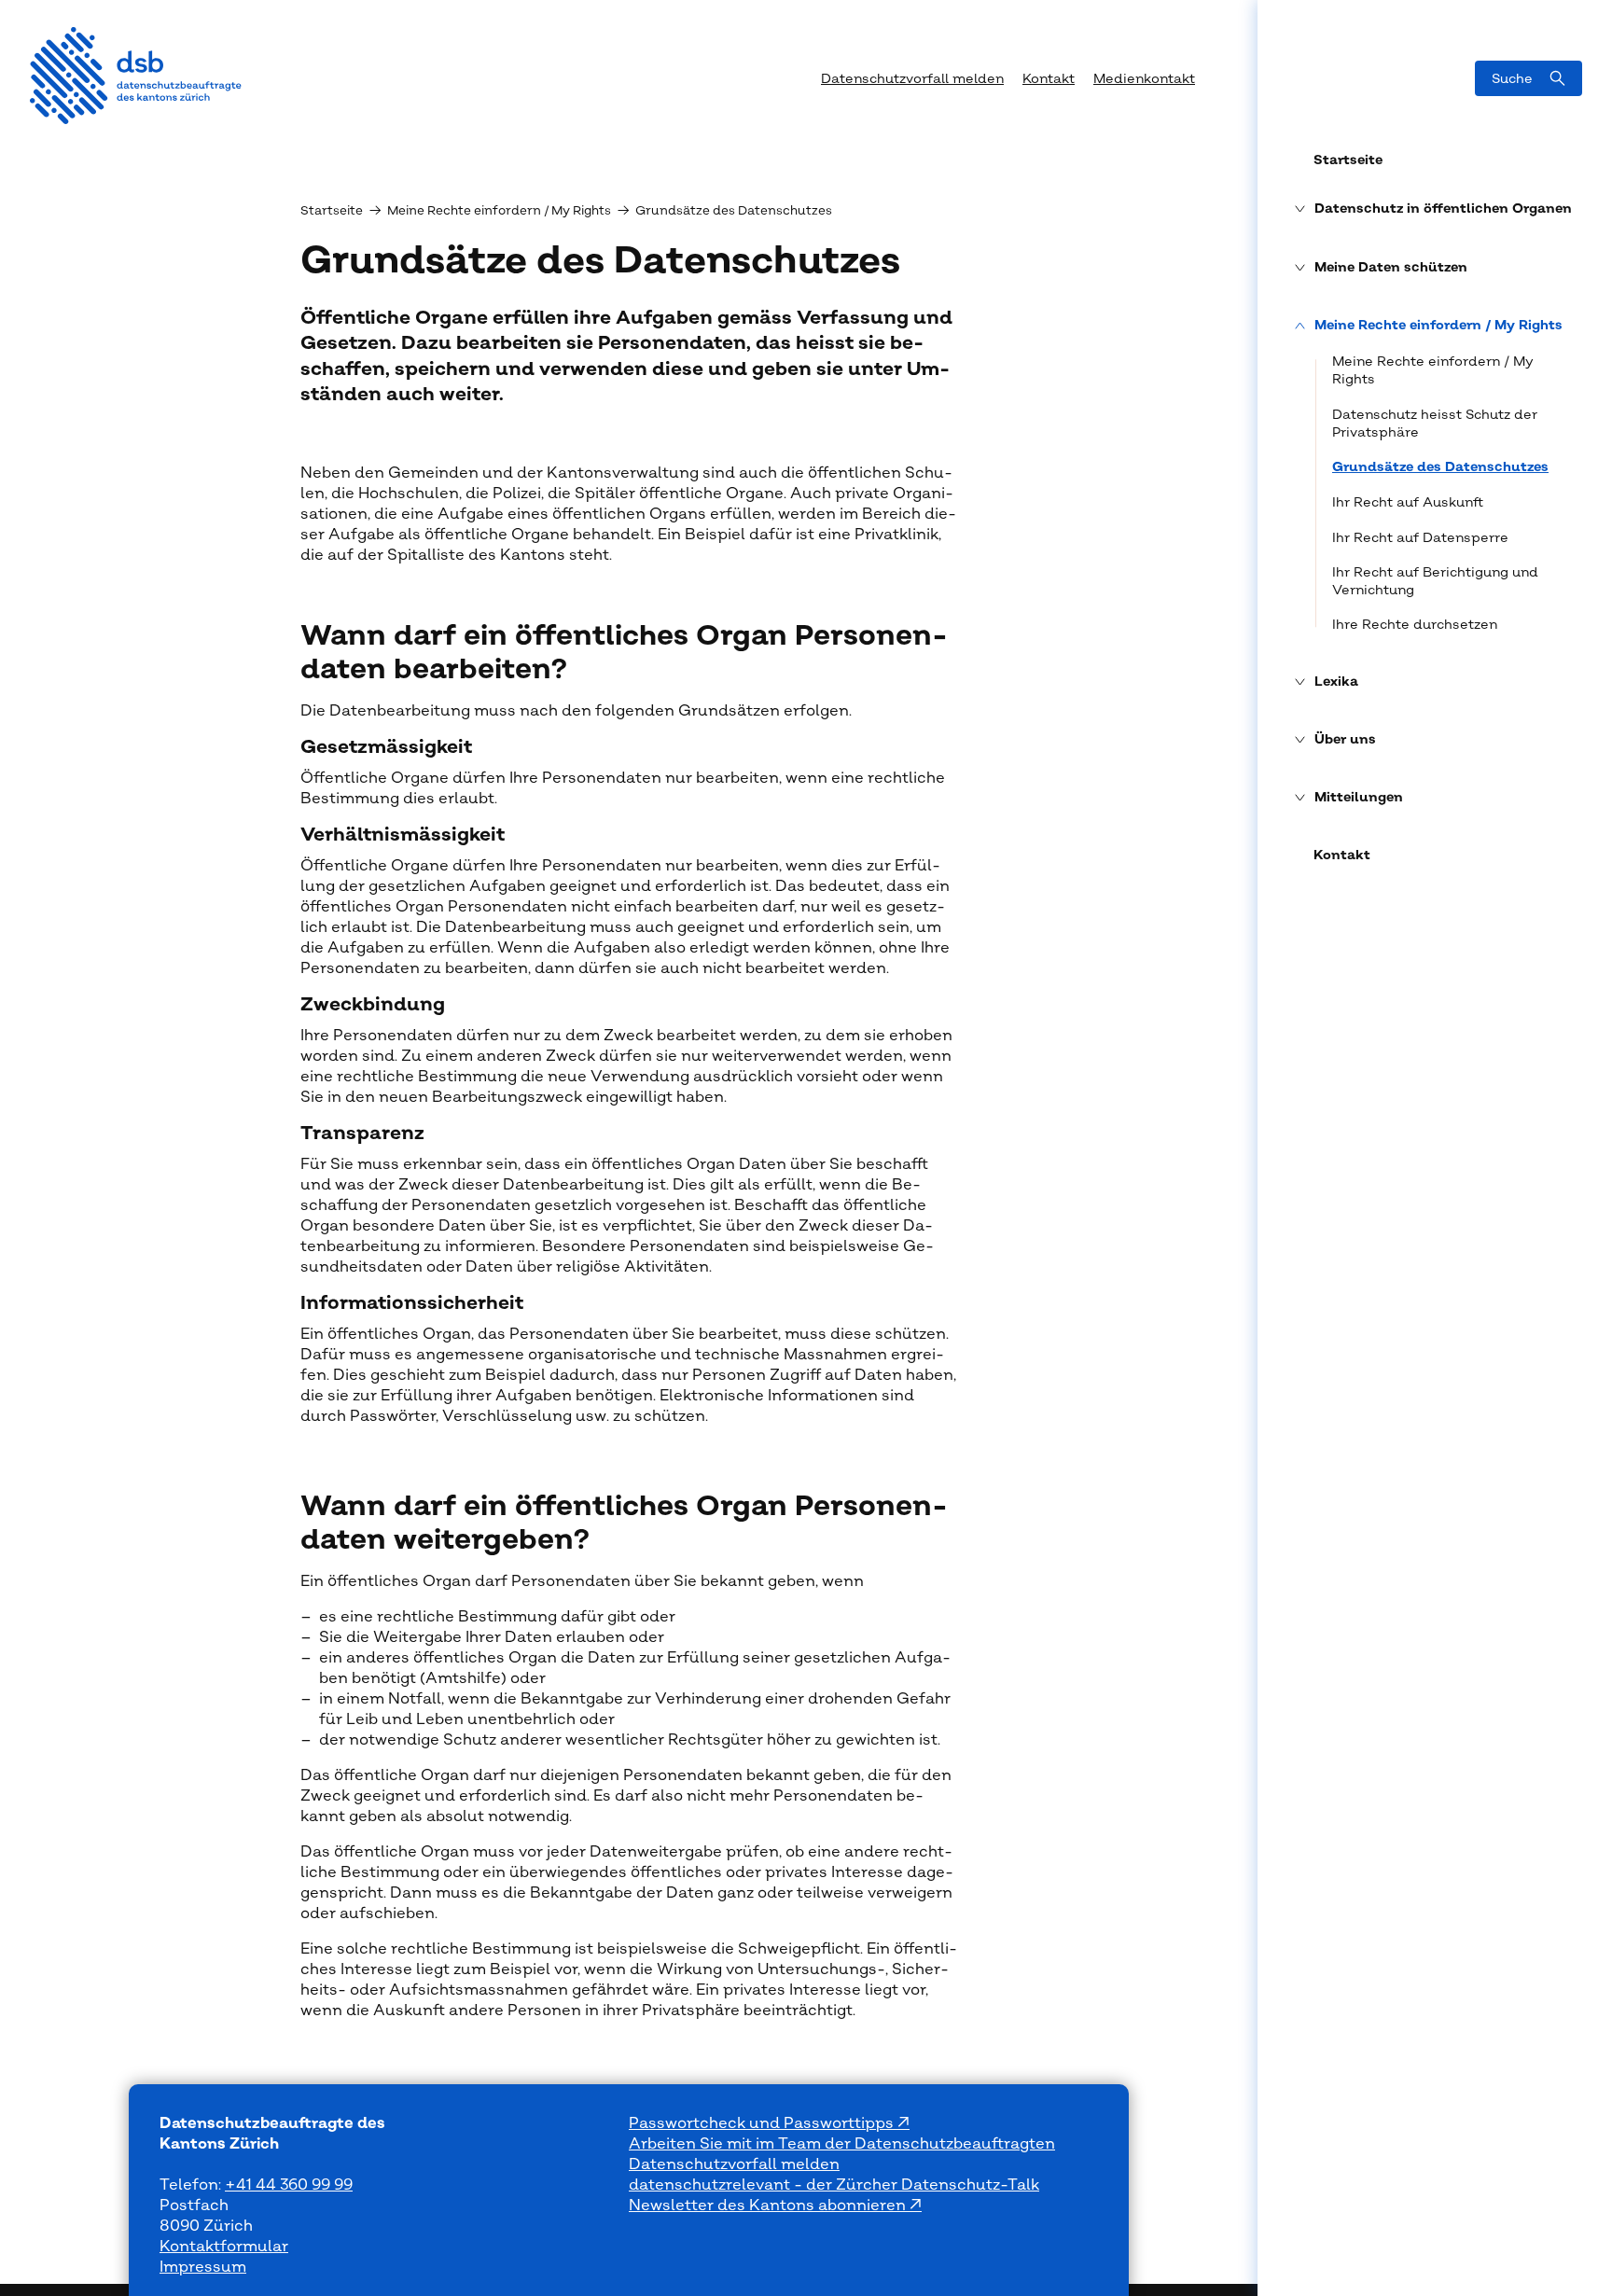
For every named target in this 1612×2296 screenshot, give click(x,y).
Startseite (1348, 160)
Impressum (203, 2267)
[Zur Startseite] (136, 76)
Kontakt (1342, 856)
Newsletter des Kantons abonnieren (769, 2206)
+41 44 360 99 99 (289, 2185)
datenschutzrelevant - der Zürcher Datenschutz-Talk (834, 2185)
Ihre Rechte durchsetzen (1415, 625)
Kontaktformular (224, 2247)
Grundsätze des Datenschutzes (1440, 467)
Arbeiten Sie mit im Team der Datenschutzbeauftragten (842, 2144)
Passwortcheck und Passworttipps (763, 2123)
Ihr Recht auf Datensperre (1420, 538)
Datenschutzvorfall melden (734, 2164)
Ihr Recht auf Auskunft (1408, 502)
